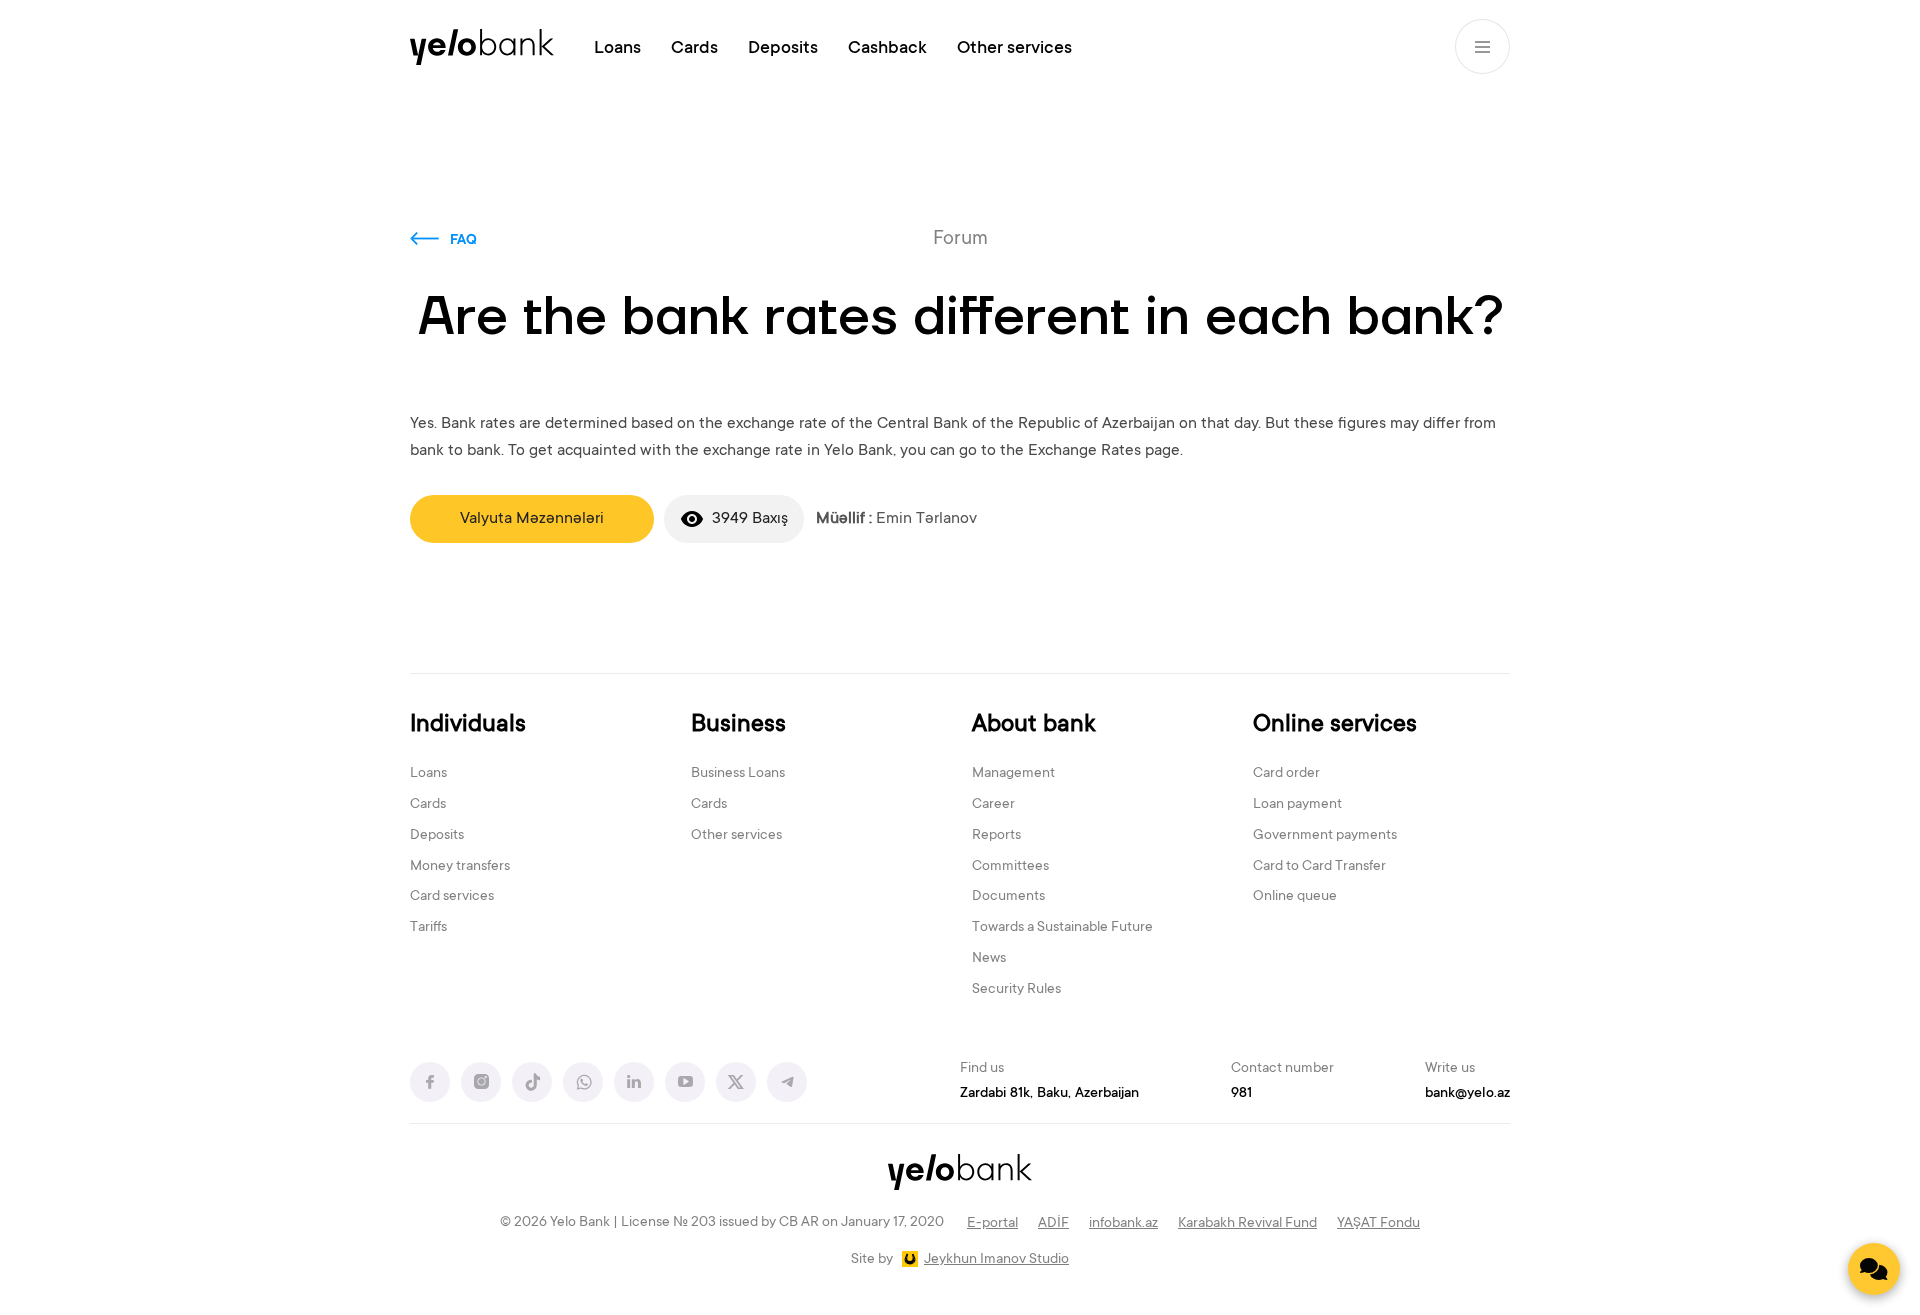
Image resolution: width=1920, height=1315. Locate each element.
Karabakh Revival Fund (1247, 1224)
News (989, 959)
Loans (617, 49)
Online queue (1295, 897)
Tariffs (428, 928)
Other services (1014, 49)
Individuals (468, 725)
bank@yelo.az (1467, 1094)
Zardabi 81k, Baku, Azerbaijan (1049, 1094)
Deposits (783, 49)
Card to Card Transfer (1319, 867)
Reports (996, 836)
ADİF (1053, 1224)
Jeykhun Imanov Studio (996, 1260)
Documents (1008, 897)
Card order (1286, 774)
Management (1013, 774)
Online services (1335, 725)
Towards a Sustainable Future (1062, 928)
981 (1241, 1094)
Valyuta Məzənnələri (532, 519)
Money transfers (460, 867)
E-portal (992, 1224)
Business (738, 725)
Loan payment (1297, 805)
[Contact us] (1874, 1269)
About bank (1033, 725)
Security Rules (1016, 990)
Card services (452, 897)
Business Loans (738, 774)
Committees (1010, 867)
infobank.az (1123, 1224)
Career (993, 805)
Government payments (1325, 836)
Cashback (887, 49)
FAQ (463, 241)
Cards (694, 49)
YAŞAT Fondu (1378, 1224)
